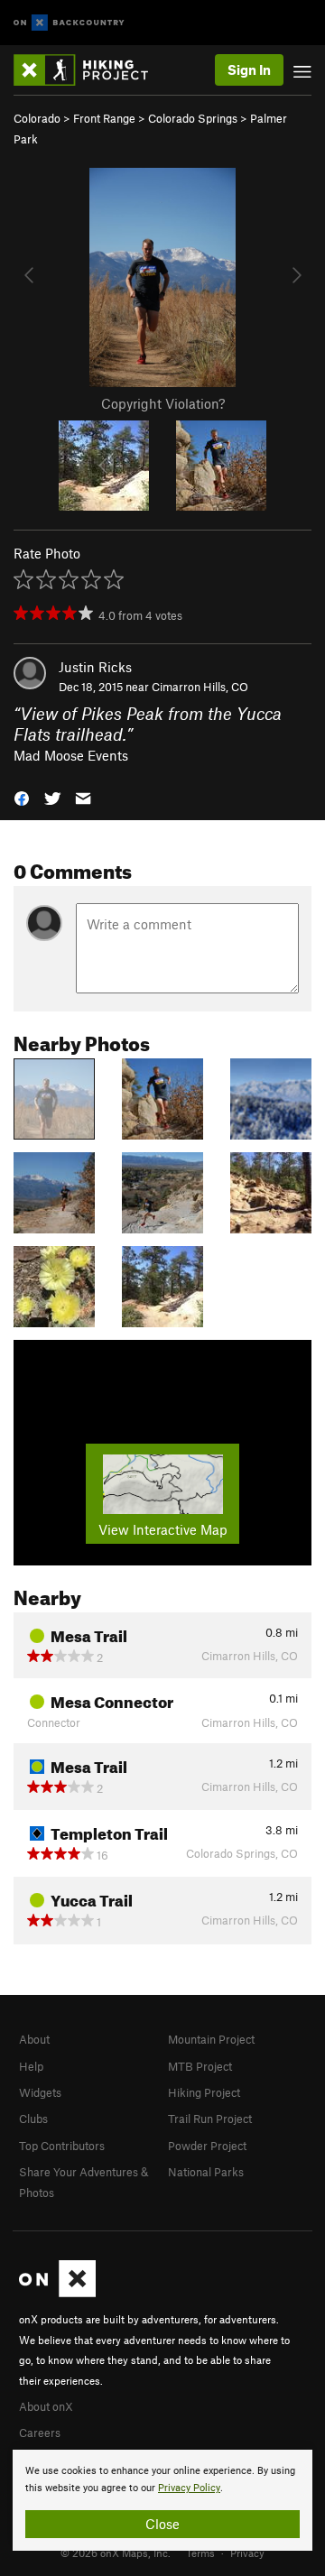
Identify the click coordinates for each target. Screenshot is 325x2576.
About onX (46, 2406)
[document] (162, 2500)
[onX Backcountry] (69, 23)
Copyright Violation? (163, 403)
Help (31, 2066)
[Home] (90, 70)
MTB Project (200, 2066)
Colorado (37, 118)
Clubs (33, 2119)
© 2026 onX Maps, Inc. (116, 2553)
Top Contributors (62, 2146)
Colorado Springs (193, 118)
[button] (22, 797)
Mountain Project (211, 2039)
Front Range (104, 118)
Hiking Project (204, 2092)
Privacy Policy (189, 2488)
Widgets (40, 2092)
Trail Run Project (210, 2119)
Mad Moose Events (71, 755)
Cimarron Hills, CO (200, 687)
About (34, 2039)
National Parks (206, 2172)
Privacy (247, 2553)
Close (162, 2524)
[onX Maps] (57, 2293)
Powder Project (207, 2146)
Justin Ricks (95, 667)
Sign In (249, 69)
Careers (40, 2433)
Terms (200, 2553)
